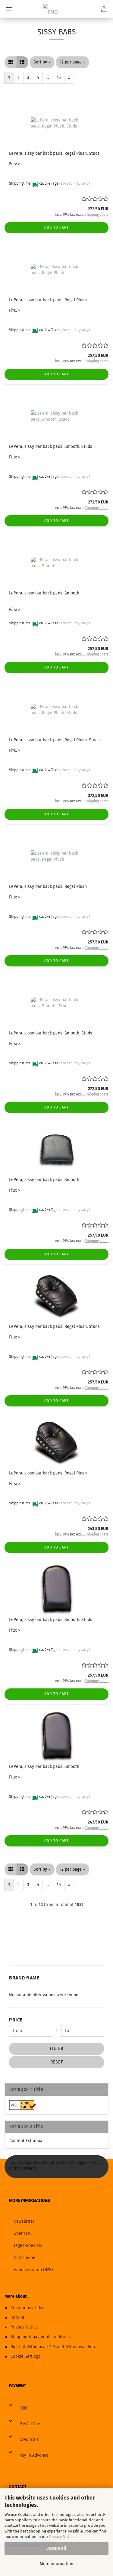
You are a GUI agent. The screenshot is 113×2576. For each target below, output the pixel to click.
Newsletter (24, 2221)
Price (16, 2020)
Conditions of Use (28, 2308)
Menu (9, 9)
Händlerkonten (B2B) (33, 2270)
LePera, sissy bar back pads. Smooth (44, 593)
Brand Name (24, 1978)
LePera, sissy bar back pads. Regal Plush (48, 300)
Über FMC (23, 2233)
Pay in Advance (34, 2455)
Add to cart (56, 228)
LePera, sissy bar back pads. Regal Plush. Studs (54, 153)
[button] (11, 62)
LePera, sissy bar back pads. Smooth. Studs (51, 447)
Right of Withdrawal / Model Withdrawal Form (54, 2347)
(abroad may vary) (75, 183)
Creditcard (30, 2440)
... (48, 78)
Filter (56, 2049)
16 (59, 78)
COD (24, 2408)
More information (56, 2564)
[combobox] (42, 62)
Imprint (17, 2317)
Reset (57, 2062)
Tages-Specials (28, 2246)
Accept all (57, 2548)
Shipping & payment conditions (41, 2337)
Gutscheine (24, 2258)
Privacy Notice (62, 2537)
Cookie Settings (25, 2356)
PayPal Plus (30, 2424)
